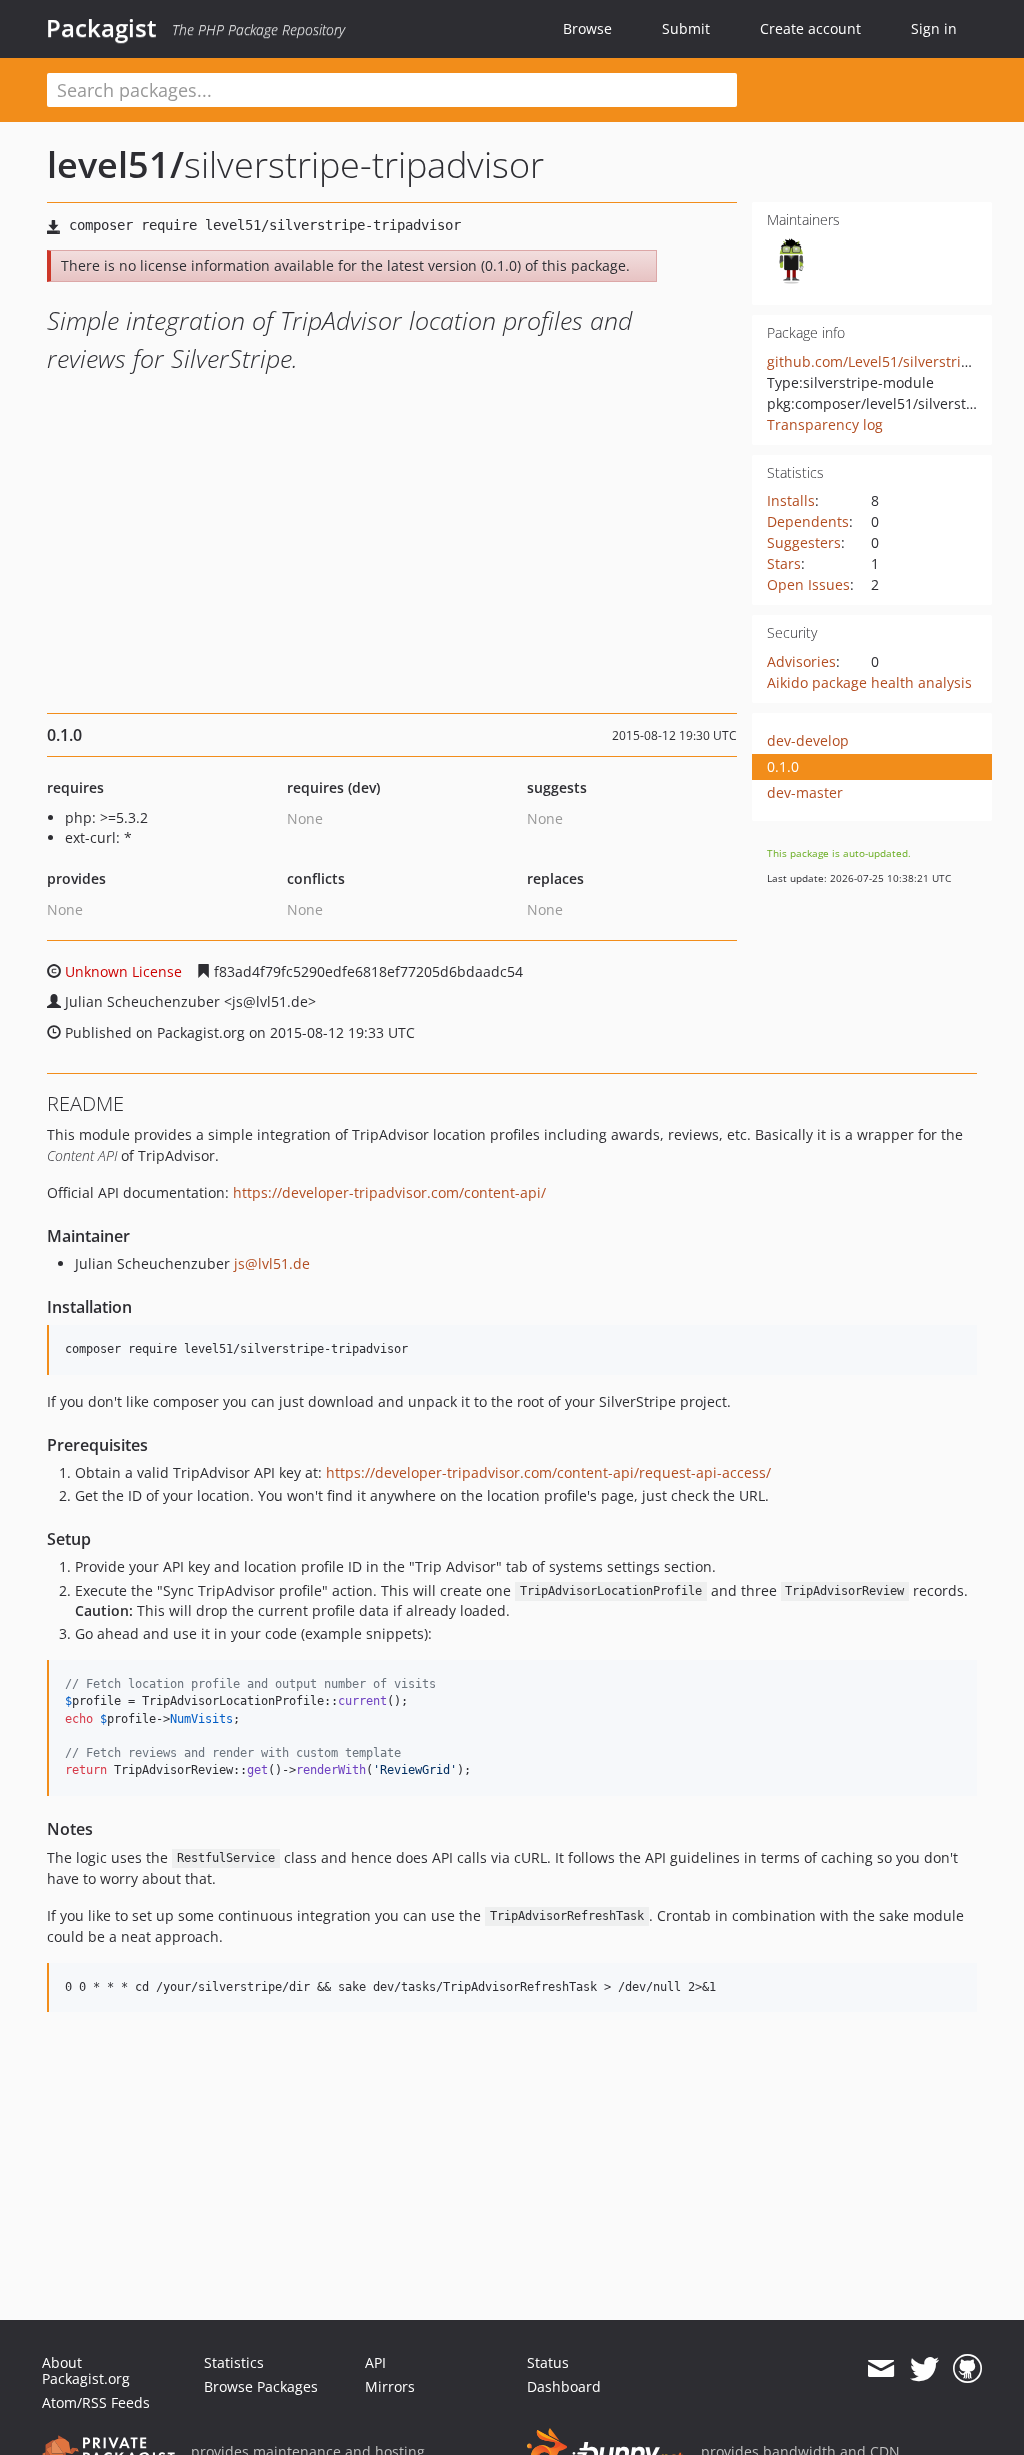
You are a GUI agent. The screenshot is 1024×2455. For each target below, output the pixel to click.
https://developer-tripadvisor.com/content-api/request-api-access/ (548, 1472)
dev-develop (808, 740)
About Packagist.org (86, 2370)
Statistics (234, 2362)
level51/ (115, 164)
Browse (587, 28)
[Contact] (880, 2369)
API (375, 2362)
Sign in (934, 28)
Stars (784, 563)
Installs (791, 500)
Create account (810, 28)
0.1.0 (783, 766)
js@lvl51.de (272, 1263)
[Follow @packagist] (924, 2369)
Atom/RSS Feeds (96, 2402)
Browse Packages (261, 2386)
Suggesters (804, 542)
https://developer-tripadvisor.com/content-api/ (389, 1192)
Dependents (808, 521)
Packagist (101, 28)
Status (548, 2362)
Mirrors (390, 2386)
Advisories (801, 661)
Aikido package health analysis (869, 682)
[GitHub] (967, 2369)
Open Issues (808, 584)
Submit (686, 28)
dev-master (805, 792)
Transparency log (825, 424)
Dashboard (564, 2386)
